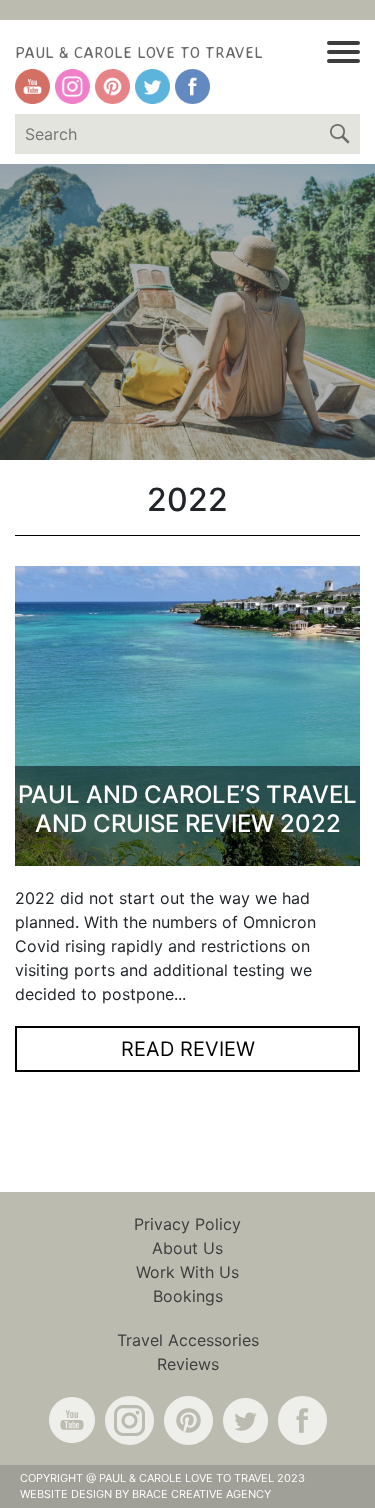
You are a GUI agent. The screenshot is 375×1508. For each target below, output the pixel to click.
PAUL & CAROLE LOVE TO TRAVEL (139, 52)
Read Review (188, 1049)
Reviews (188, 1364)
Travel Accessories (188, 1340)
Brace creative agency (201, 1494)
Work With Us (187, 1272)
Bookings (188, 1296)
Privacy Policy (187, 1224)
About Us (187, 1248)
